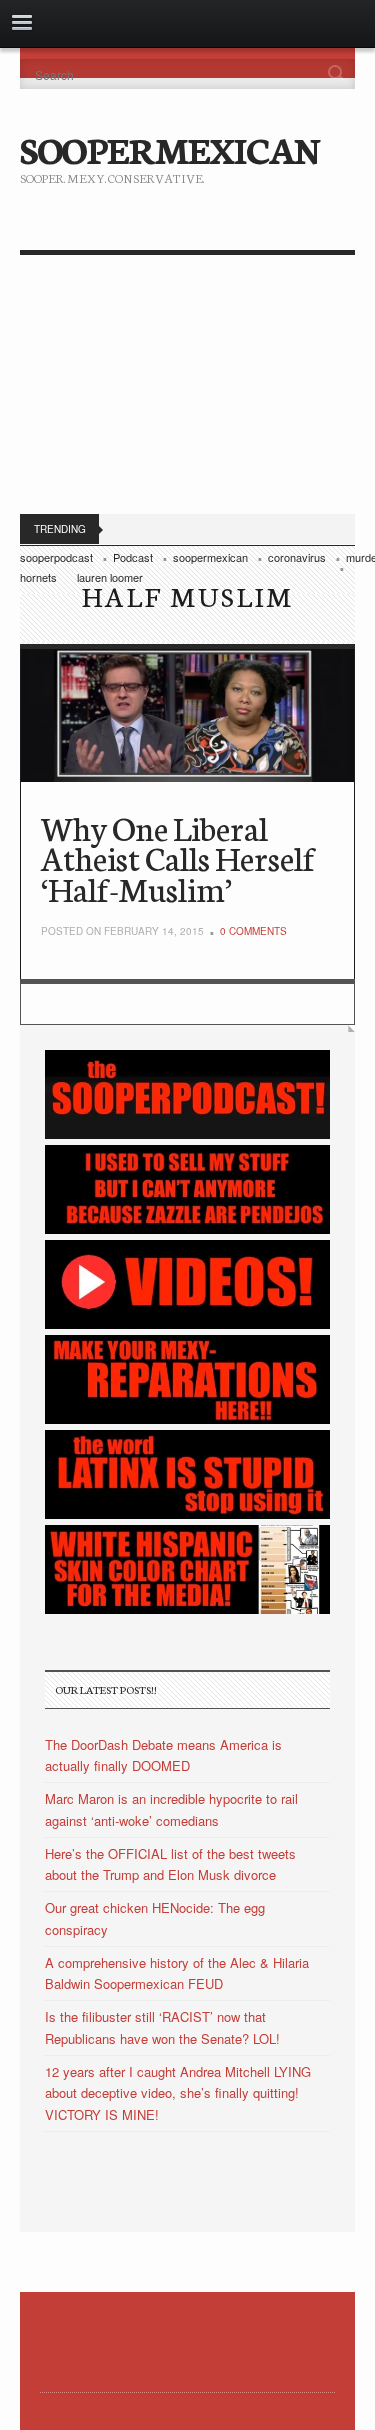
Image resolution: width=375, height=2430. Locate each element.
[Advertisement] (187, 389)
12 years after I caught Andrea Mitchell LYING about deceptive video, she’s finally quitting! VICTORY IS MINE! (178, 2093)
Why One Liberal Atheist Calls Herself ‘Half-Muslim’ (178, 857)
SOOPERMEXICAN (169, 148)
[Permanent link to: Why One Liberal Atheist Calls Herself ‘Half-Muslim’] (187, 715)
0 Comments (253, 931)
